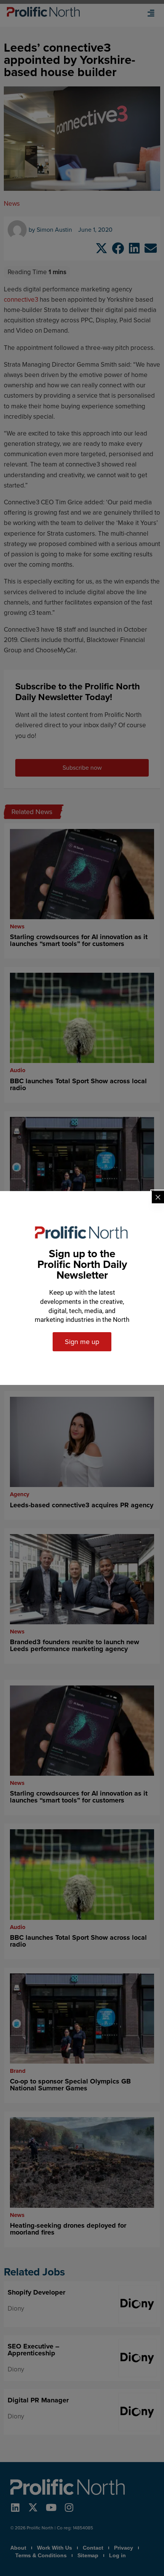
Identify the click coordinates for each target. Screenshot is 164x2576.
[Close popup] (158, 1197)
